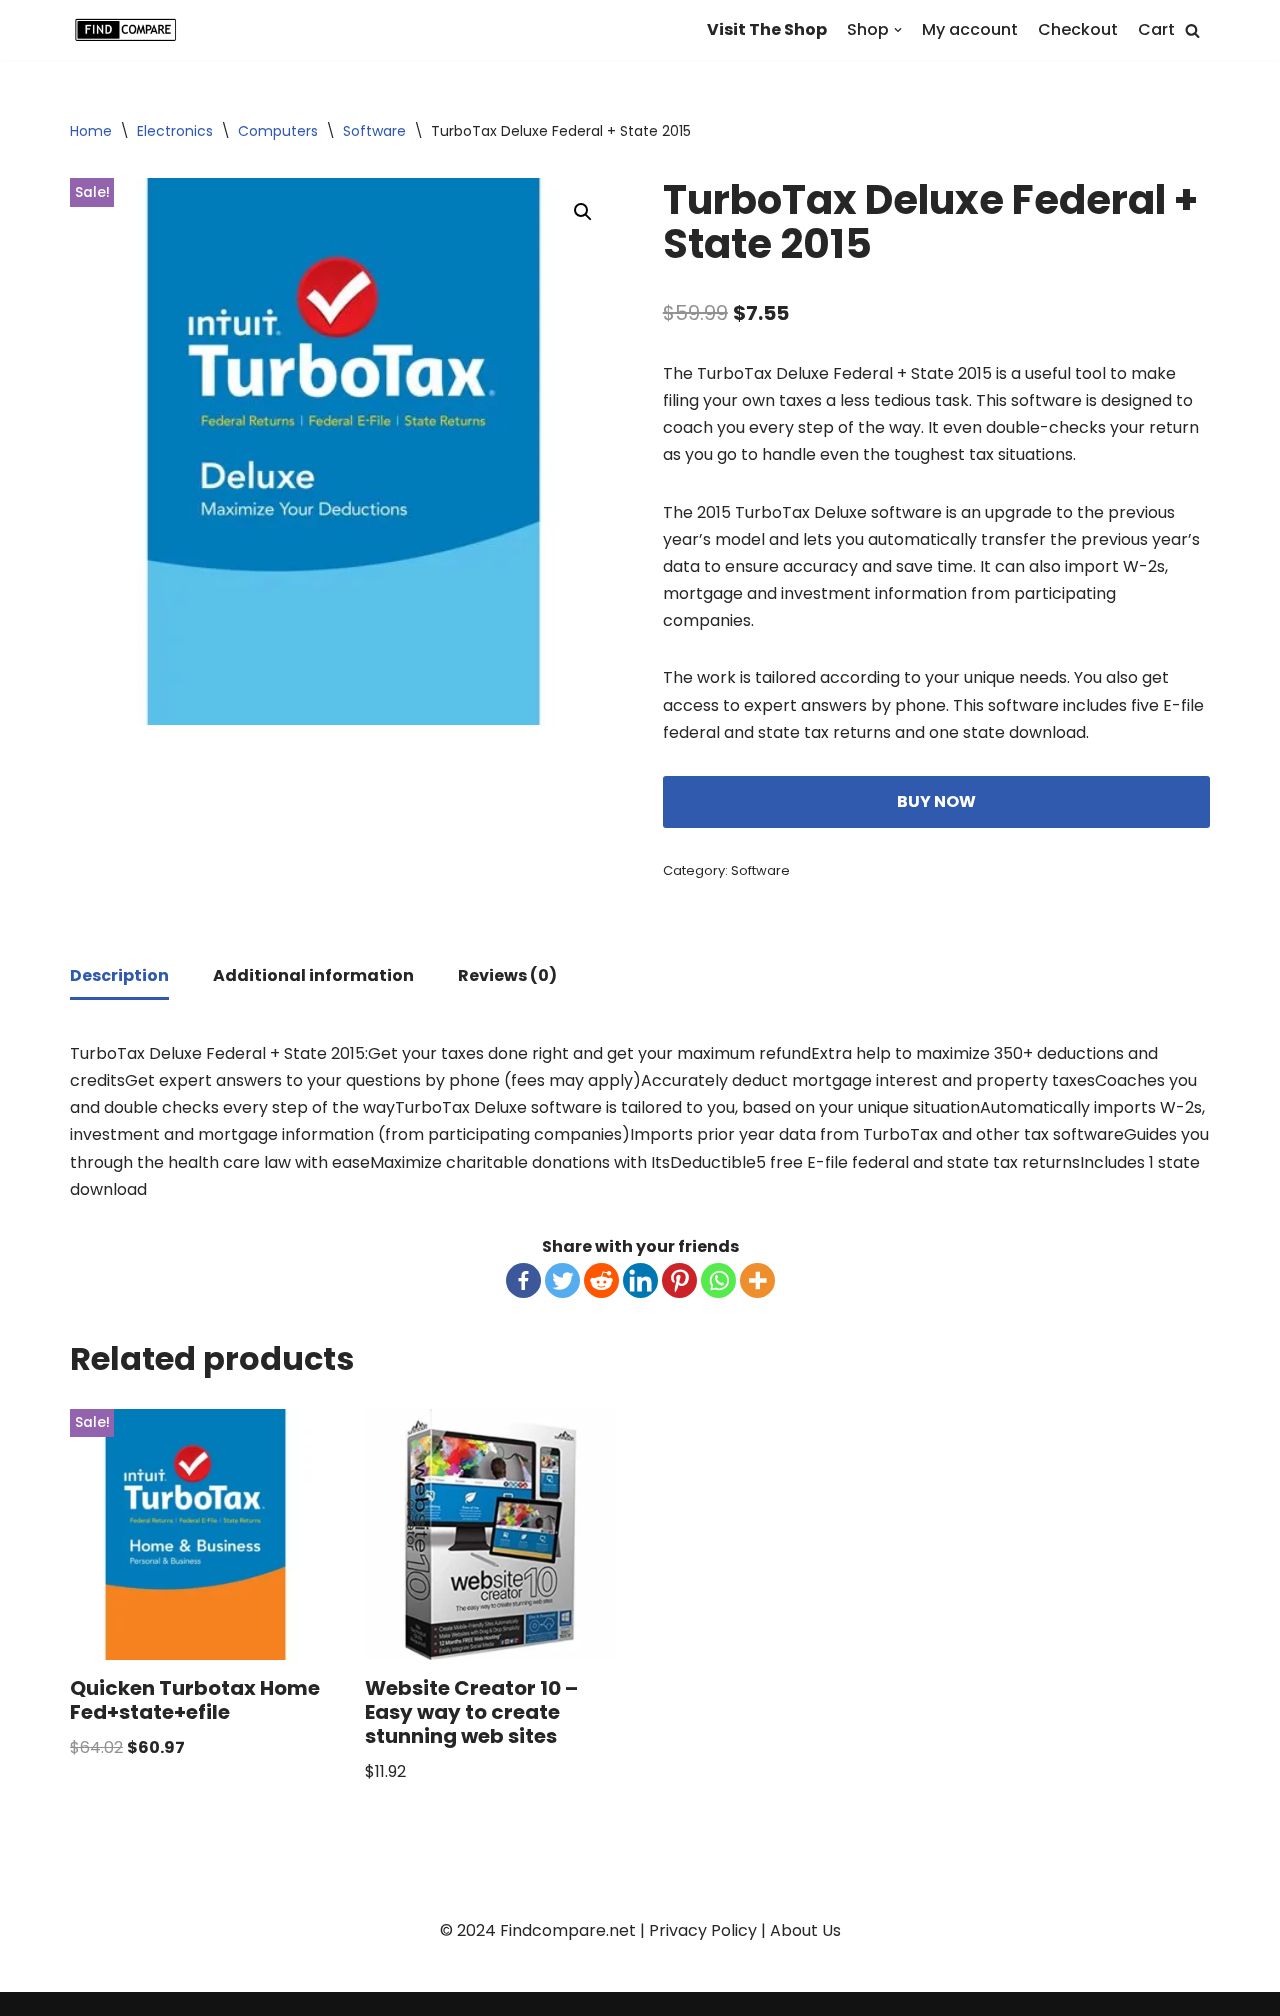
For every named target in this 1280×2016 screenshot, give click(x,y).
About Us (805, 1930)
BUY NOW (936, 801)
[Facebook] (523, 1280)
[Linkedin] (640, 1280)
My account (970, 29)
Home (91, 131)
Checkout (1078, 29)
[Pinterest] (679, 1280)
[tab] (119, 977)
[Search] (1192, 30)
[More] (757, 1280)
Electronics (175, 131)
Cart (1156, 29)
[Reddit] (601, 1280)
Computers (278, 131)
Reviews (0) (507, 975)
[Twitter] (562, 1280)
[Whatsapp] (718, 1280)
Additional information (313, 975)
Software (374, 131)
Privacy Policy (703, 1930)
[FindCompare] (130, 30)
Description (119, 975)
